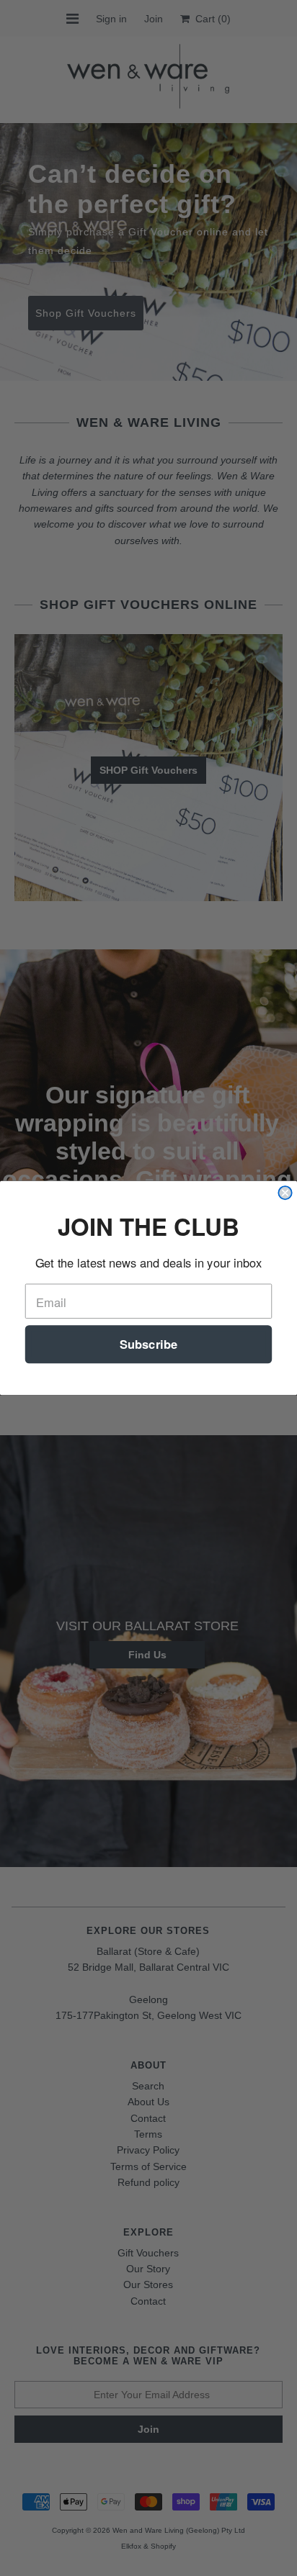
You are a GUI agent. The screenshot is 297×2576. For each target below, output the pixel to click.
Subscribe (148, 1345)
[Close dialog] (285, 1193)
